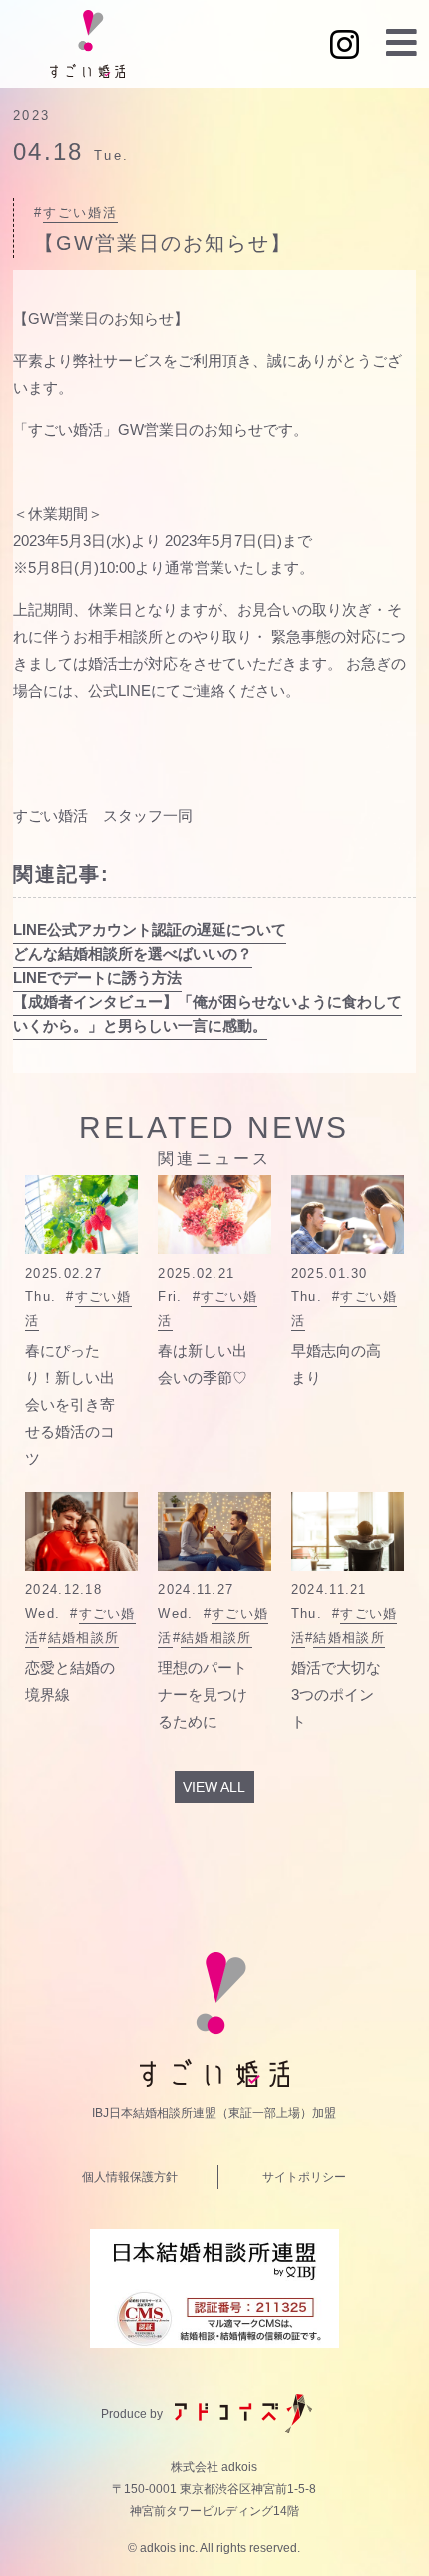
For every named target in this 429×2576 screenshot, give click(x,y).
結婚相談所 (84, 1637)
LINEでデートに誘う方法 (97, 978)
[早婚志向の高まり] (348, 1214)
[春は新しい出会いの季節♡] (214, 1214)
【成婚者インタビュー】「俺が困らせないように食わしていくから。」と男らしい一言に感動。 (208, 1014)
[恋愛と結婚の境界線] (81, 1532)
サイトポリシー (304, 2177)
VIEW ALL (214, 1787)
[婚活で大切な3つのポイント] (348, 1532)
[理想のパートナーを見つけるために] (214, 1532)
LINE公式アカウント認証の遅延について (150, 930)
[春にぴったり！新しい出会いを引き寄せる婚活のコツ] (81, 1214)
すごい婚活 (80, 212)
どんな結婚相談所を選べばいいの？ (133, 954)
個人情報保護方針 (130, 2177)
